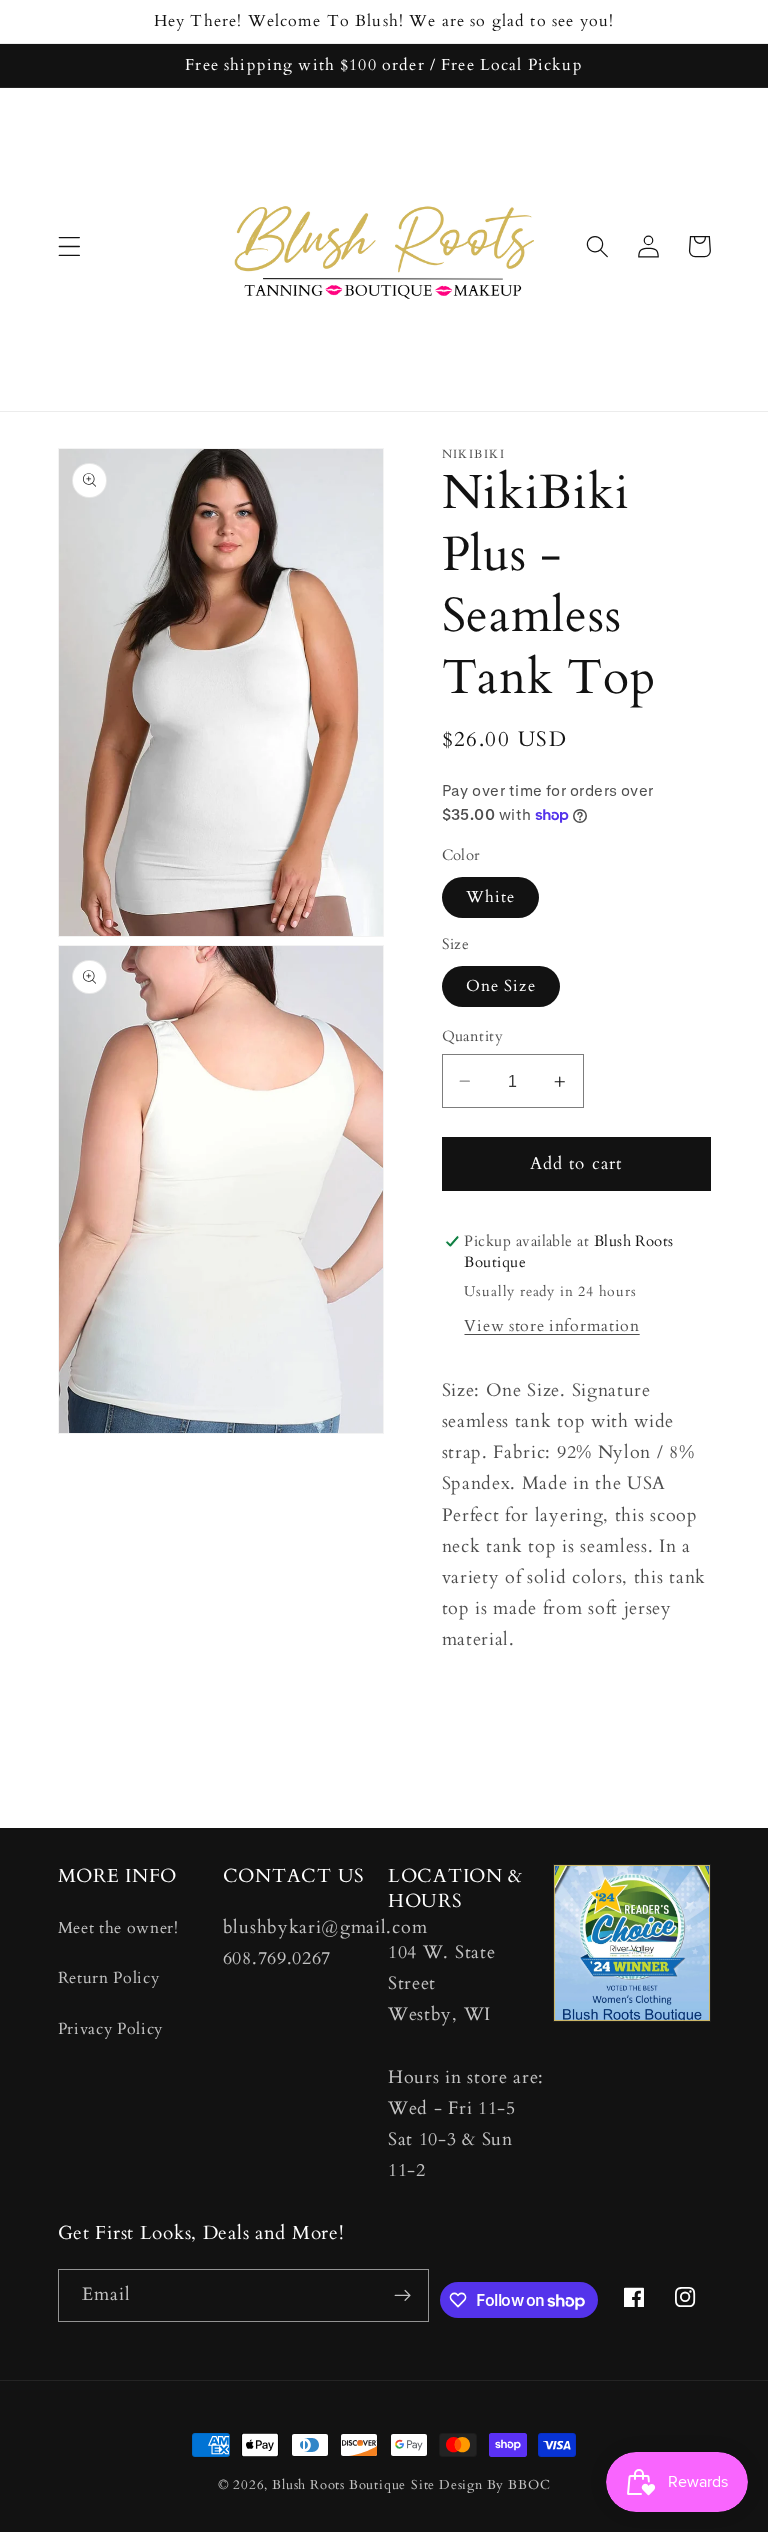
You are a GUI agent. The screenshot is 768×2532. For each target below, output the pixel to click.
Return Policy (109, 1978)
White (491, 897)
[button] (69, 246)
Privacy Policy (111, 2029)
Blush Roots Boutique (339, 2485)
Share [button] (488, 1709)
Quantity (473, 1036)
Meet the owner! (118, 1928)
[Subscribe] (402, 2296)
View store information (551, 1326)
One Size (501, 986)
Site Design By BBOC (480, 2485)
